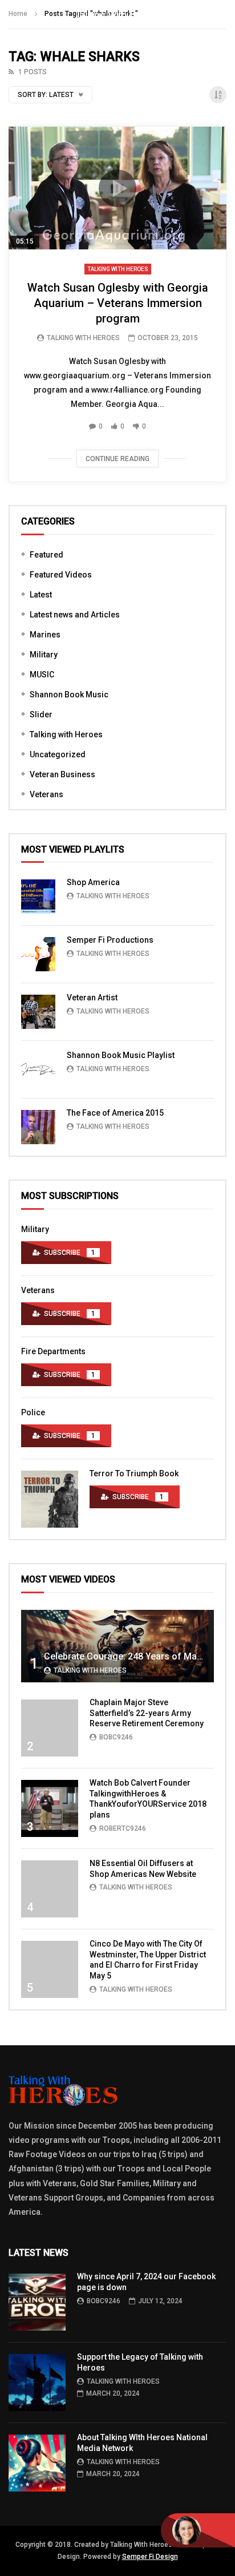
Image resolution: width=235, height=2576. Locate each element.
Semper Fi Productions (110, 940)
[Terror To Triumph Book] (50, 1499)
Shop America (93, 882)
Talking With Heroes (83, 338)
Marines (45, 635)
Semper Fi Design (150, 2557)
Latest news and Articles (75, 615)
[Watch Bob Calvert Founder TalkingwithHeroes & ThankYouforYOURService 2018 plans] (50, 1808)
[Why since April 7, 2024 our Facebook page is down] (37, 2302)
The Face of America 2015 (115, 1113)
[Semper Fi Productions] (38, 954)
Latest (41, 595)
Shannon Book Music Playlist (121, 1055)
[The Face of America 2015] (38, 1127)
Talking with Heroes (118, 269)
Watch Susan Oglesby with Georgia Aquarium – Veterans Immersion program (118, 303)
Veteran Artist (92, 998)
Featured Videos (61, 575)
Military (44, 655)
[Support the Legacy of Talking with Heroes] (37, 2383)
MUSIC (42, 675)
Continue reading (117, 459)
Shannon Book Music (69, 695)
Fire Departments (53, 1351)
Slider (41, 714)
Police (33, 1412)
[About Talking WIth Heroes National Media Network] (37, 2463)
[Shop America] (38, 897)
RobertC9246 (123, 1828)
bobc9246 (116, 1737)
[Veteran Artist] (38, 1012)
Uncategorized (58, 754)
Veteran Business (62, 774)
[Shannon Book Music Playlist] (38, 1069)
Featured (46, 555)
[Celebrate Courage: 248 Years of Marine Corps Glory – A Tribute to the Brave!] (117, 1646)
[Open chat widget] (198, 2530)
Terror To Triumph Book (134, 1473)
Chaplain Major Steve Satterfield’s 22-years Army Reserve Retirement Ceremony (147, 1713)
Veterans (46, 794)
